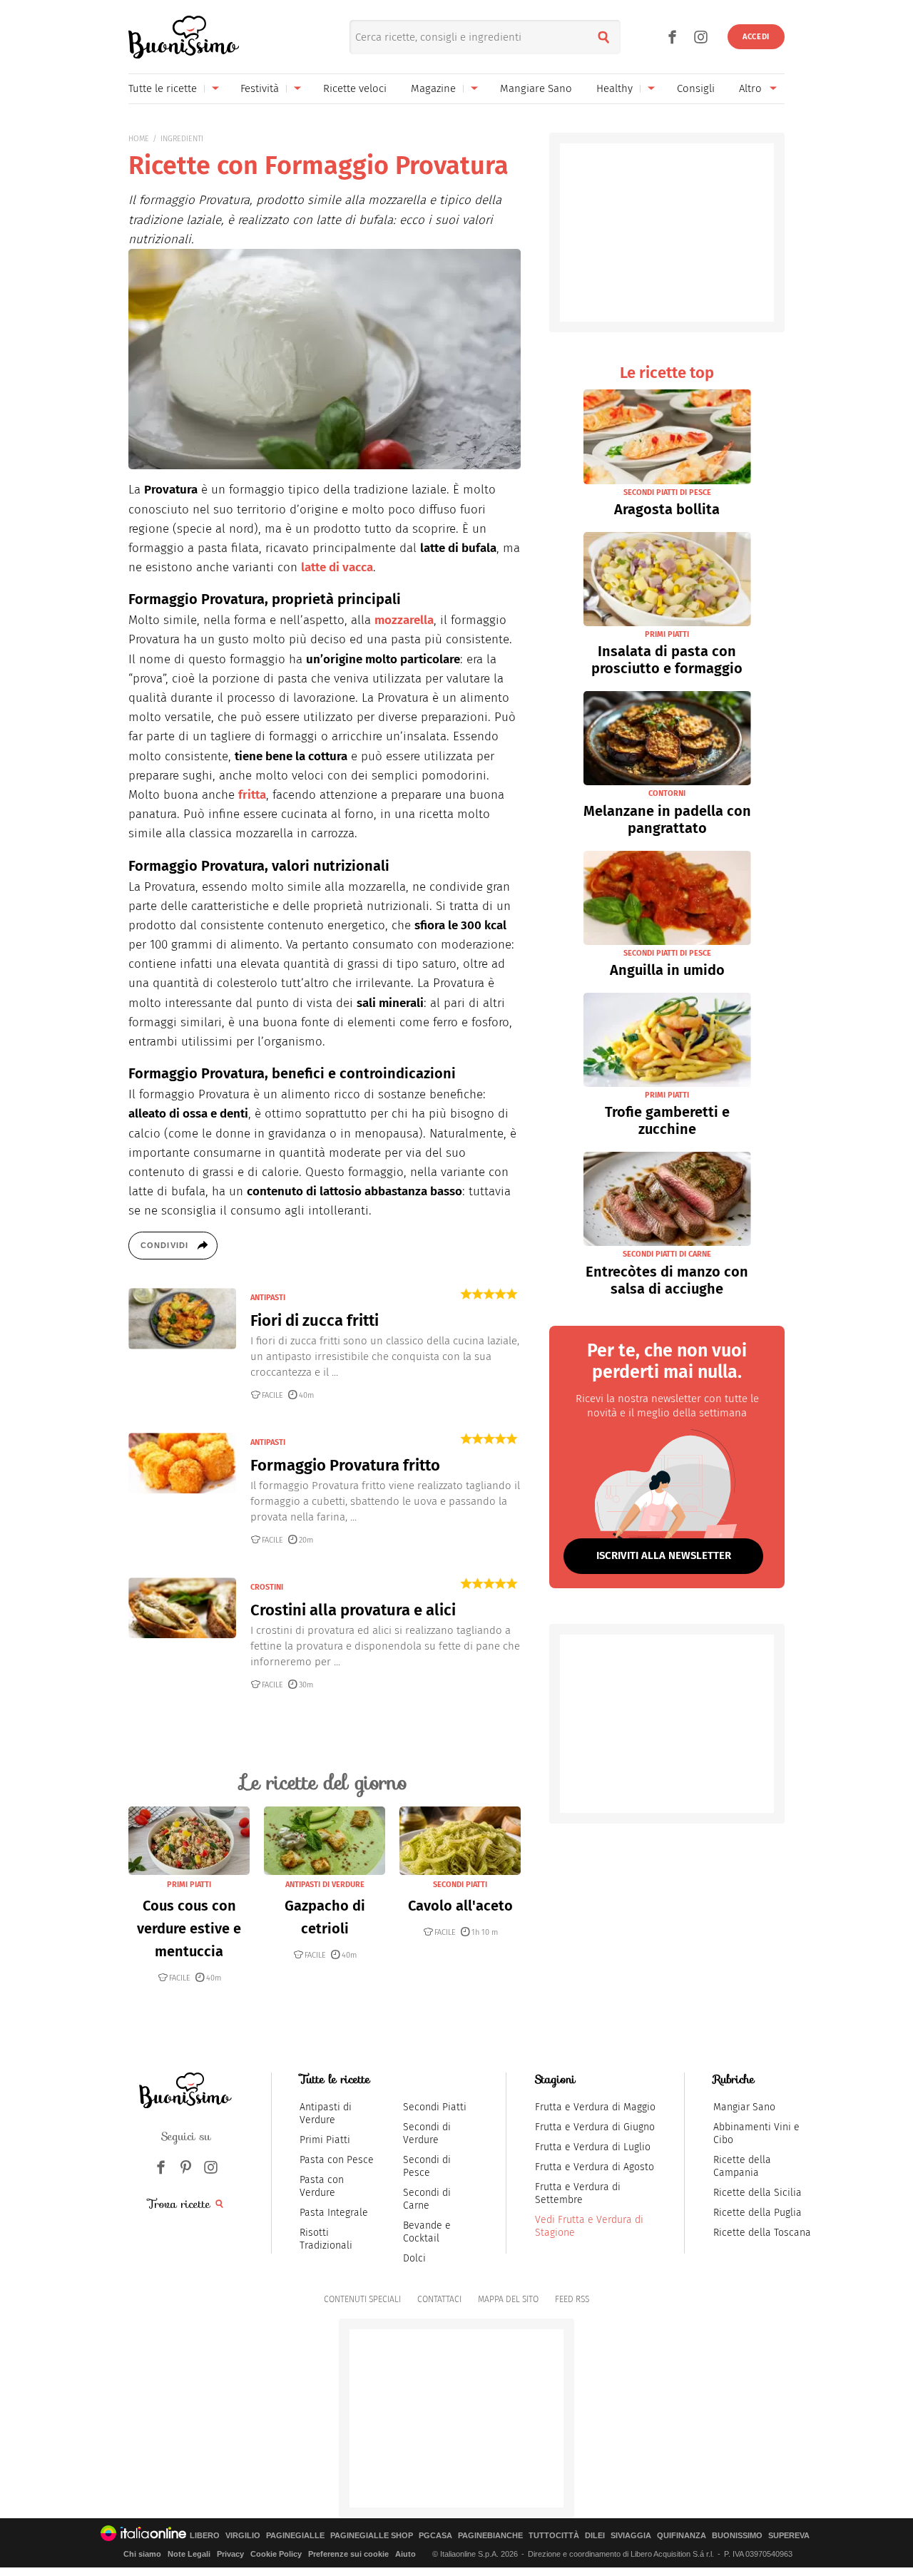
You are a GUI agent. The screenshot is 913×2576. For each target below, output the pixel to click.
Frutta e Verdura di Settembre (578, 2193)
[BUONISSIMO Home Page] (184, 37)
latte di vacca (337, 567)
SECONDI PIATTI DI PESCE (667, 492)
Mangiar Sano (744, 2107)
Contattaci (439, 2299)
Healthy (614, 88)
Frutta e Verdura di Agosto (595, 2167)
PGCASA (435, 2536)
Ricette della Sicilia (758, 2193)
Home (139, 139)
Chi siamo (142, 2554)
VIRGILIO (243, 2536)
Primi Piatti (325, 2140)
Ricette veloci (355, 88)
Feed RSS (572, 2299)
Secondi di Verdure (427, 2133)
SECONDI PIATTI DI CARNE (667, 1254)
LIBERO (205, 2536)
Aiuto (406, 2554)
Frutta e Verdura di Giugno (595, 2127)
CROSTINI (267, 1587)
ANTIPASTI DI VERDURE (325, 1885)
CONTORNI (667, 793)
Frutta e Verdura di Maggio (595, 2107)
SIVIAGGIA (631, 2536)
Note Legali (189, 2554)
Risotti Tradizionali (326, 2239)
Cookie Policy (276, 2554)
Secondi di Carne (427, 2199)
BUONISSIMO (737, 2536)
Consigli (696, 88)
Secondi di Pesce (427, 2166)
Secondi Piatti (435, 2107)
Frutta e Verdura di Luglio (593, 2147)
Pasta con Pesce (337, 2160)
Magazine (433, 88)
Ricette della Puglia (758, 2213)
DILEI (595, 2536)
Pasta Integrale (334, 2213)
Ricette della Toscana (762, 2233)
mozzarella (404, 620)
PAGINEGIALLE (295, 2536)
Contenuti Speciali (362, 2299)
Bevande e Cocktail (427, 2232)
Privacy (230, 2554)
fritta (252, 795)
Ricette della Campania (742, 2166)
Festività (260, 88)
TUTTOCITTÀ (554, 2536)
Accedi (756, 37)
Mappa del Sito (508, 2299)
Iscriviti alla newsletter (664, 1555)
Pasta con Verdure (322, 2186)
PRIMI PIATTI (189, 1885)
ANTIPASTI (268, 1298)
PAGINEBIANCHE (490, 2536)
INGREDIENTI (182, 139)
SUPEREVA (789, 2536)
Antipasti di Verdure (326, 2114)
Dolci (414, 2258)
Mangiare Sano (536, 88)
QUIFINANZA (682, 2536)
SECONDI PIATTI (460, 1885)
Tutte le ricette (163, 88)
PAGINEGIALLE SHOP (372, 2536)
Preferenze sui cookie (348, 2554)
